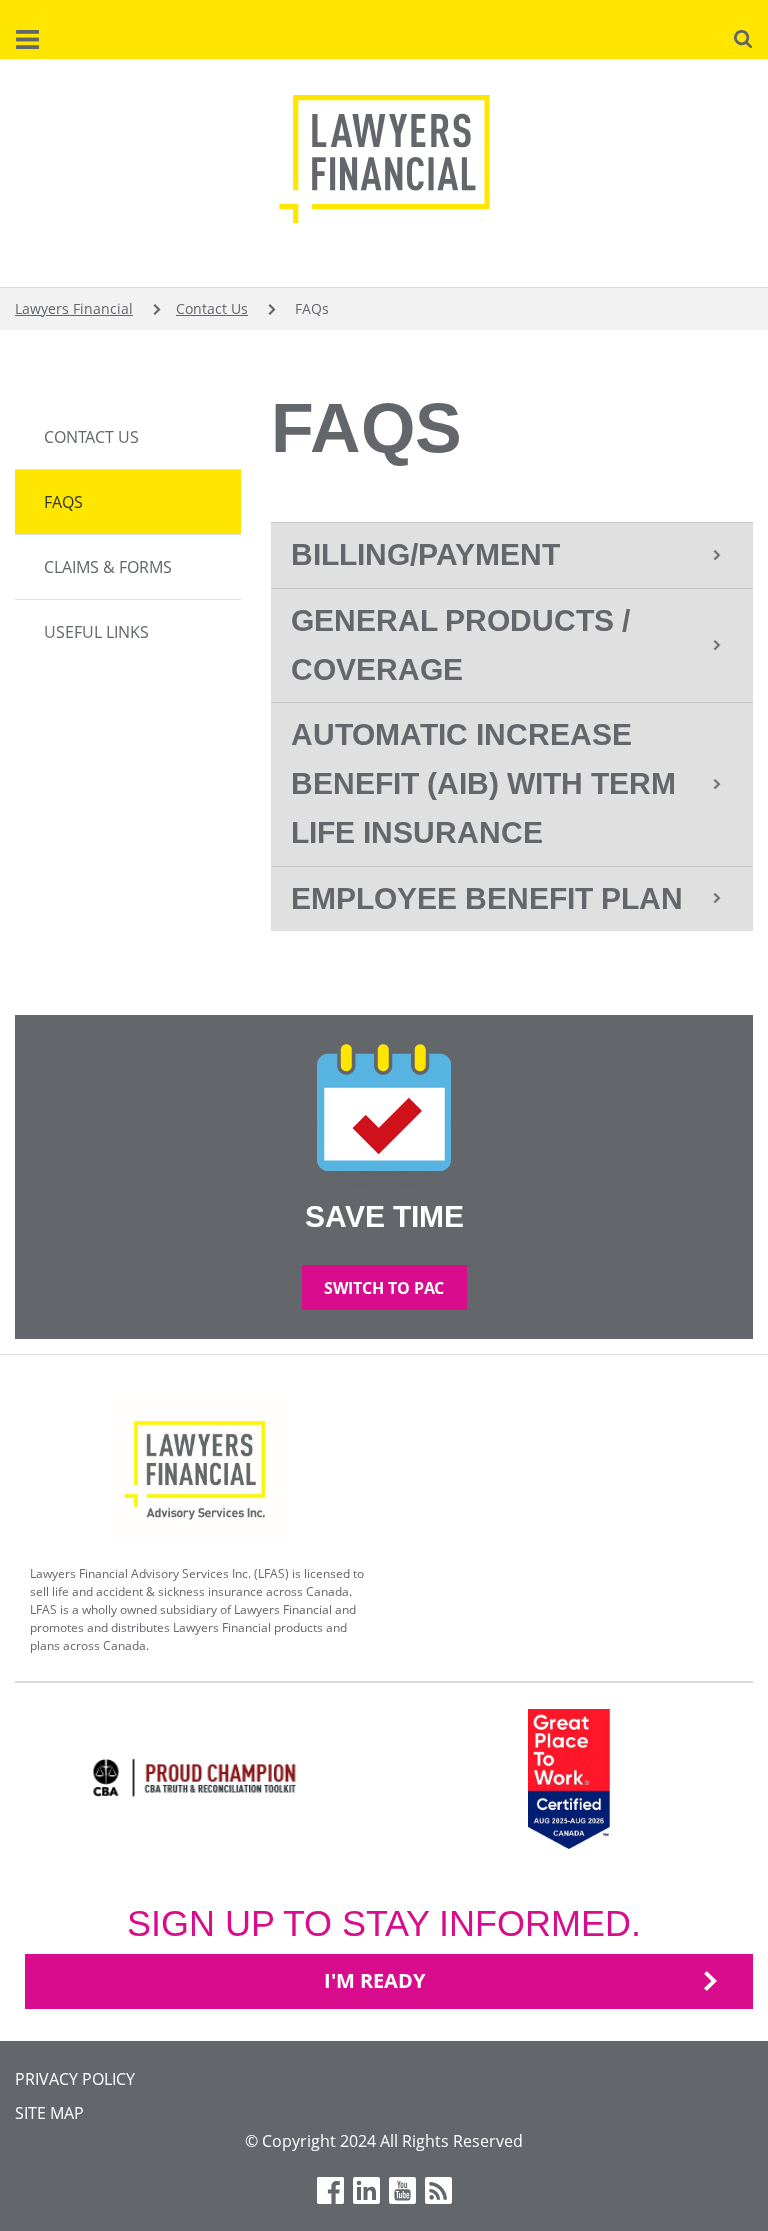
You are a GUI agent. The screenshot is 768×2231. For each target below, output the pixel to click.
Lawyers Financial (74, 308)
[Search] (743, 37)
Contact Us (212, 308)
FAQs (63, 502)
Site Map (49, 2113)
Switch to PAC (384, 1288)
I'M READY (374, 1980)
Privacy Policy (75, 2079)
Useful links (96, 632)
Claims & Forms (108, 567)
